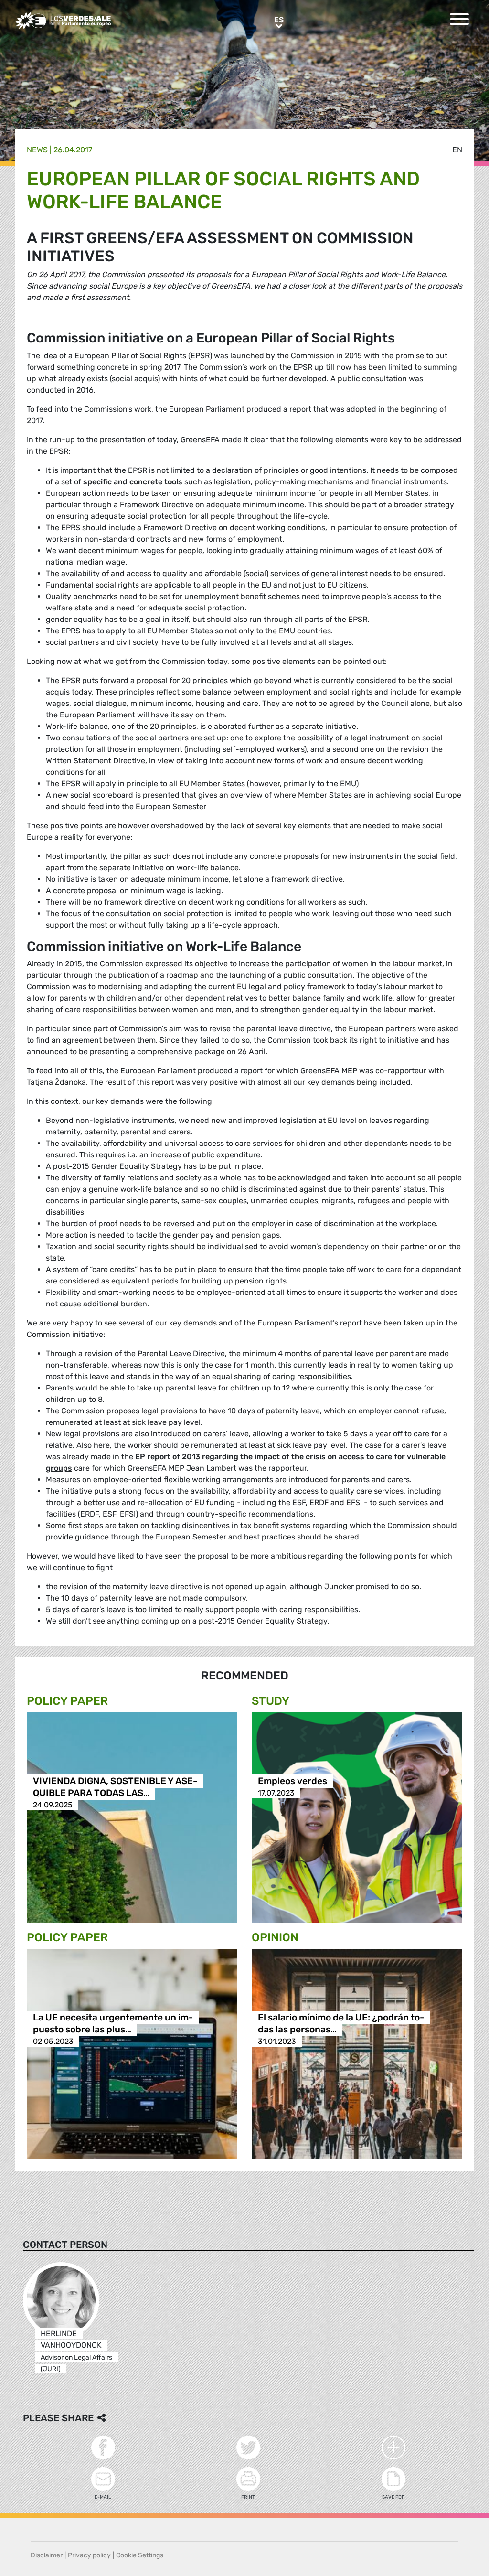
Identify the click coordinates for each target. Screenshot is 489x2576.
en (457, 150)
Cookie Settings (140, 2555)
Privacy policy (89, 2555)
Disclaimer (47, 2555)
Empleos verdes (292, 1781)
